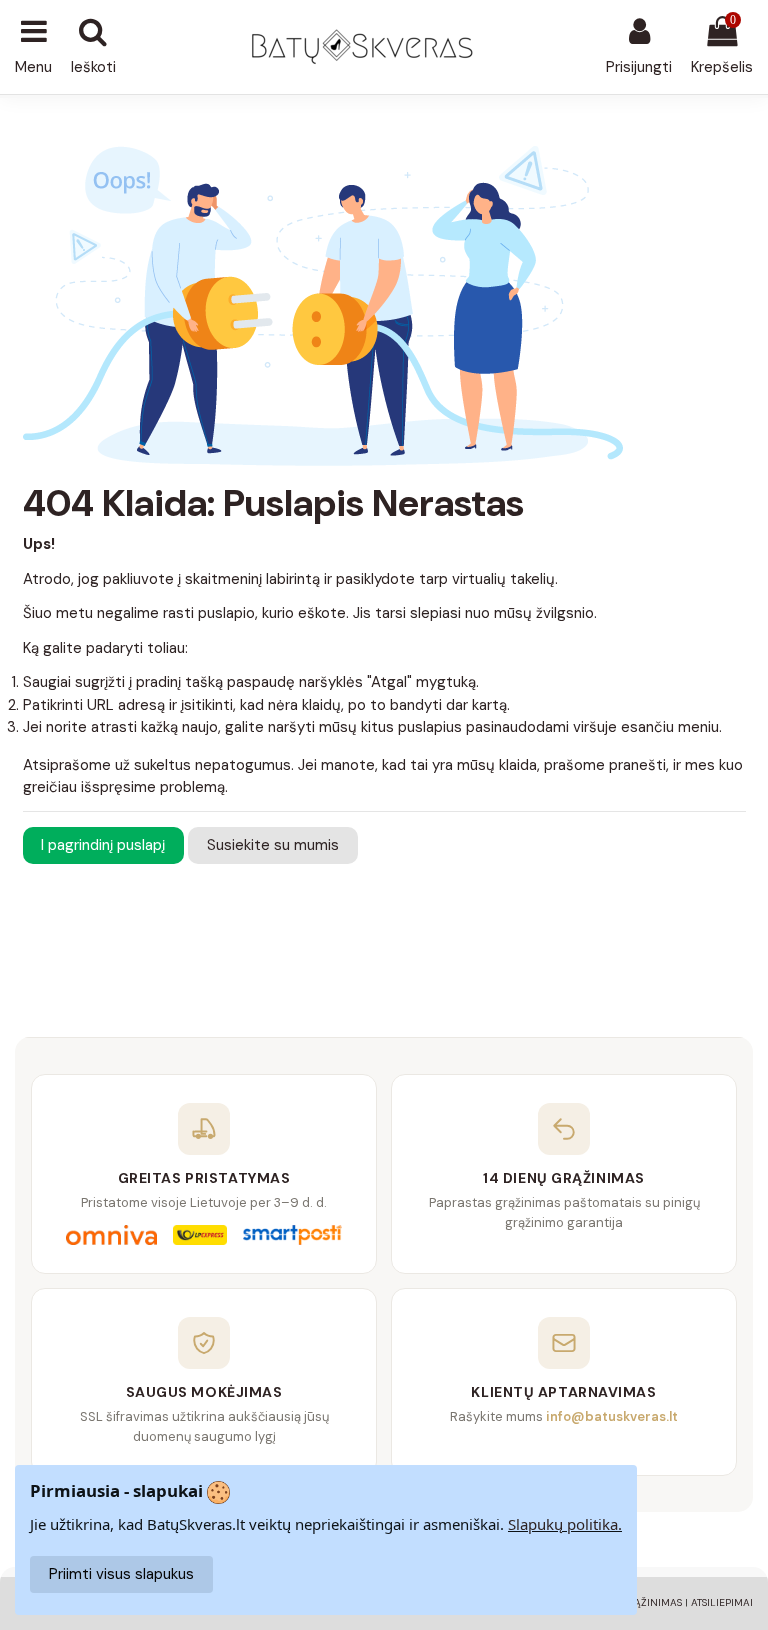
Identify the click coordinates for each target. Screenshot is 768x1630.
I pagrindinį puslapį (103, 845)
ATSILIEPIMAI (722, 1602)
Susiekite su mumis (273, 845)
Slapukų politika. (565, 1524)
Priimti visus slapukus (121, 1574)
